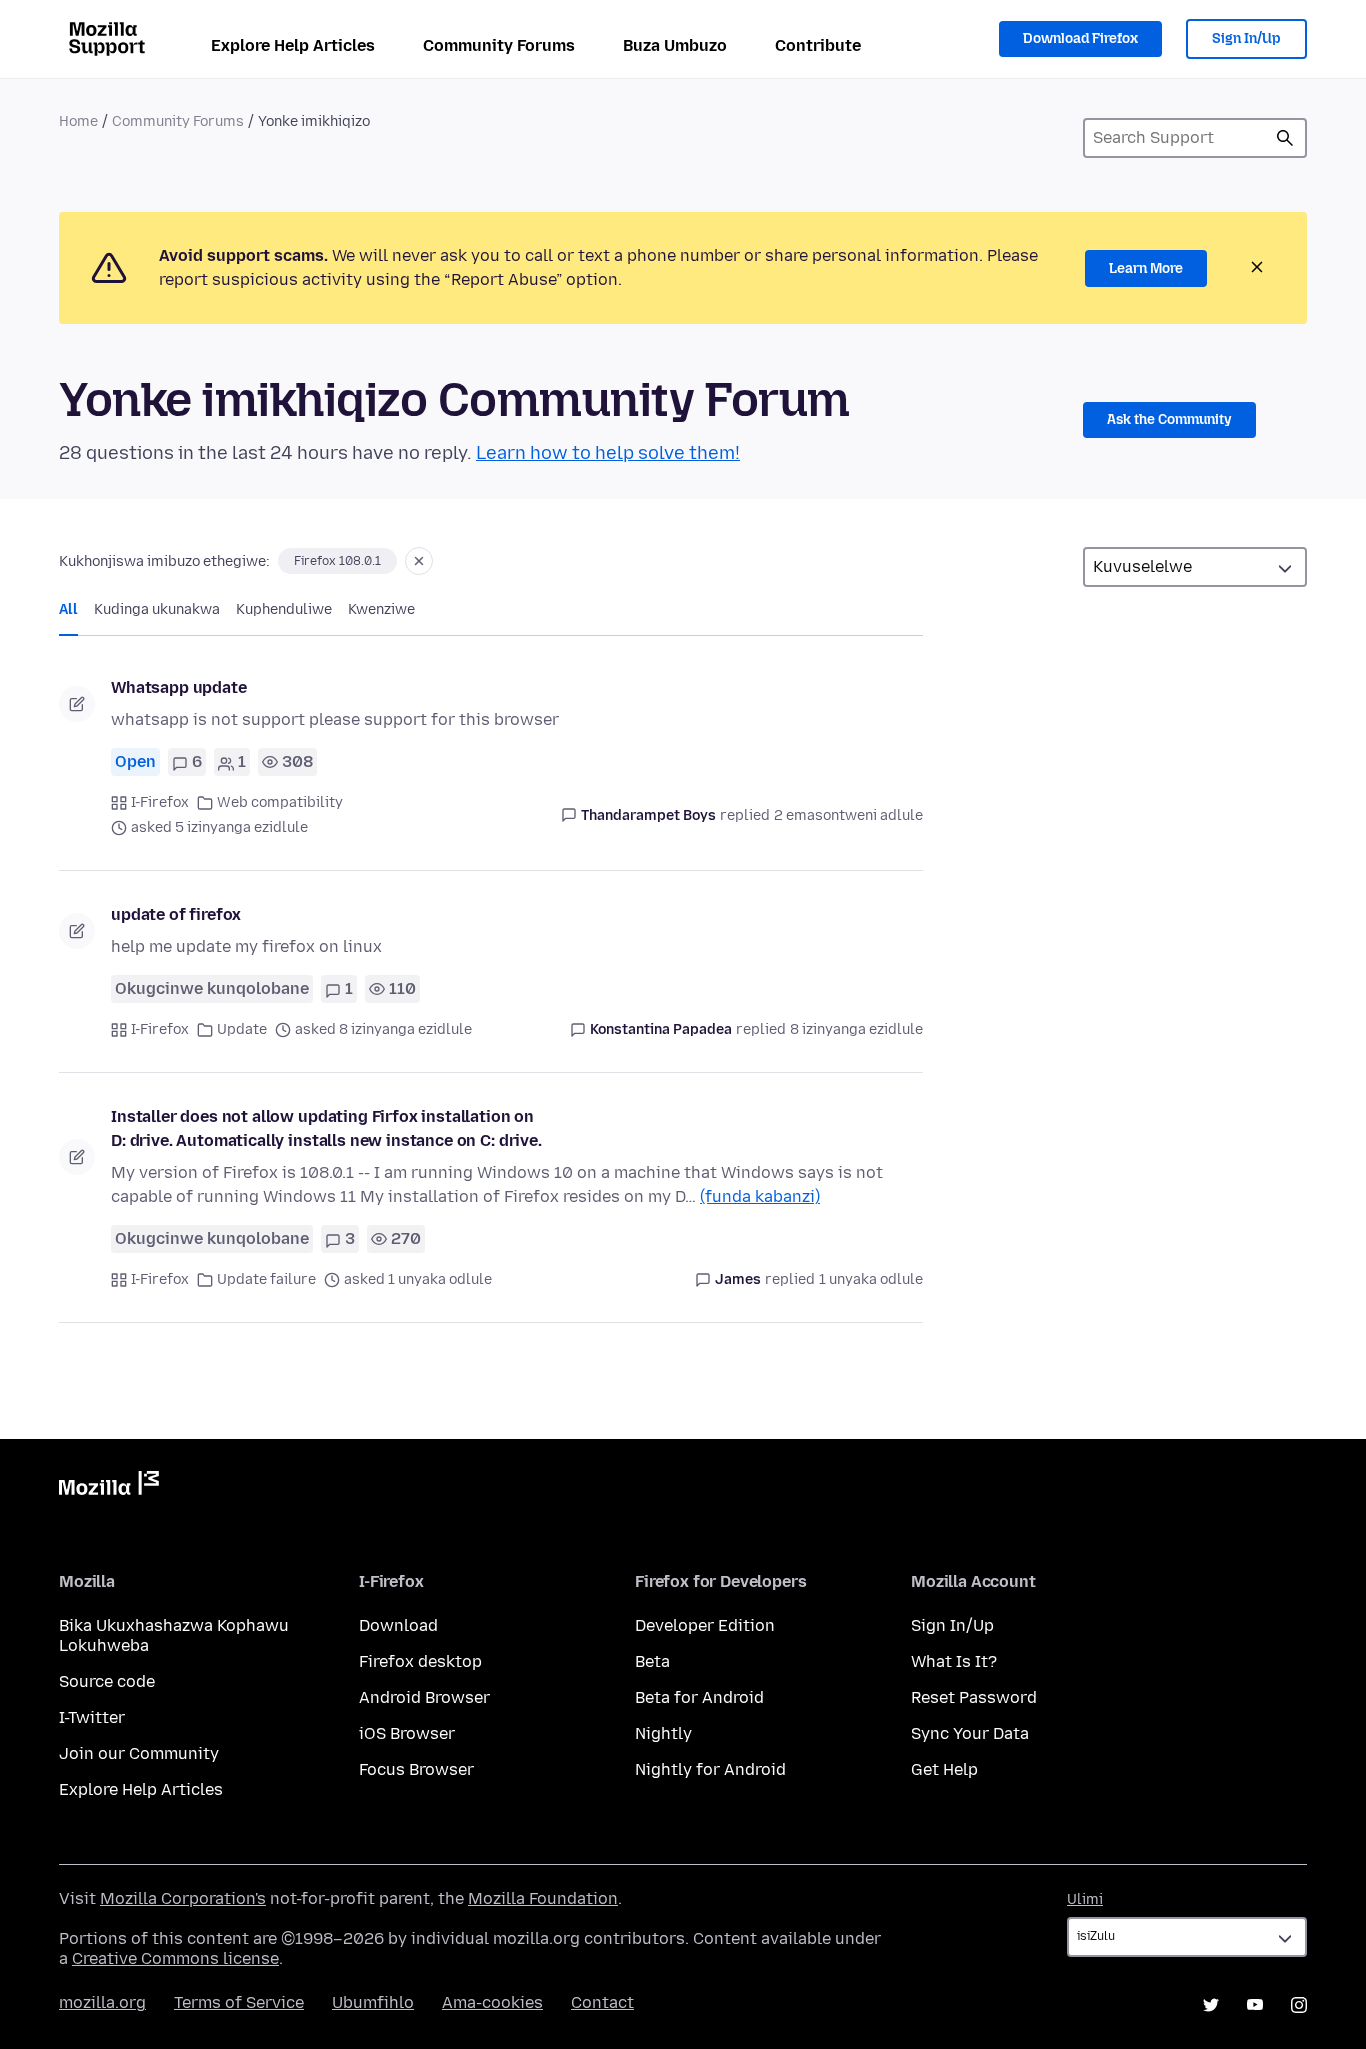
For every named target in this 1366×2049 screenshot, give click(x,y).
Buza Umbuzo (675, 45)
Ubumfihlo (373, 2002)
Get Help (944, 1769)
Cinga (1285, 138)
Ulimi (1085, 1899)
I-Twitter (92, 1717)
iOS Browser (407, 1733)
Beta (652, 1661)
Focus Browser (416, 1769)
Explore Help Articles (293, 45)
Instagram (1299, 2005)
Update (242, 1029)
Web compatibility (280, 802)
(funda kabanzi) (760, 1196)
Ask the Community (1169, 419)
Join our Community (139, 1753)
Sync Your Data (970, 1733)
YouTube (1255, 2005)
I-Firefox (160, 802)
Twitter (1211, 2005)
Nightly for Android (710, 1769)
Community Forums (499, 45)
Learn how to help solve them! (608, 453)
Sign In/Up (1246, 38)
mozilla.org (102, 2002)
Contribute (818, 45)
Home (78, 121)
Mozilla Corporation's (183, 1898)
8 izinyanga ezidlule (856, 1029)
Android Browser (424, 1697)
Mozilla (109, 1487)
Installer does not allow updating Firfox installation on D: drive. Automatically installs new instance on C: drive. (326, 1128)
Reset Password (974, 1697)
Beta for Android (699, 1697)
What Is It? (954, 1661)
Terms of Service (239, 2002)
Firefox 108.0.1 (337, 561)
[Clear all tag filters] (419, 561)
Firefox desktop (420, 1661)
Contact (602, 2002)
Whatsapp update (179, 687)
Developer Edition (705, 1625)
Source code (107, 1681)
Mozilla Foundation (543, 1898)
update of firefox (176, 914)
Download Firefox (1080, 38)
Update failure (266, 1279)
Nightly (663, 1733)
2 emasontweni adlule (848, 815)
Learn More (1146, 268)
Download (398, 1625)
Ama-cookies (492, 2002)
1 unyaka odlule (871, 1279)
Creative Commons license (175, 1958)
